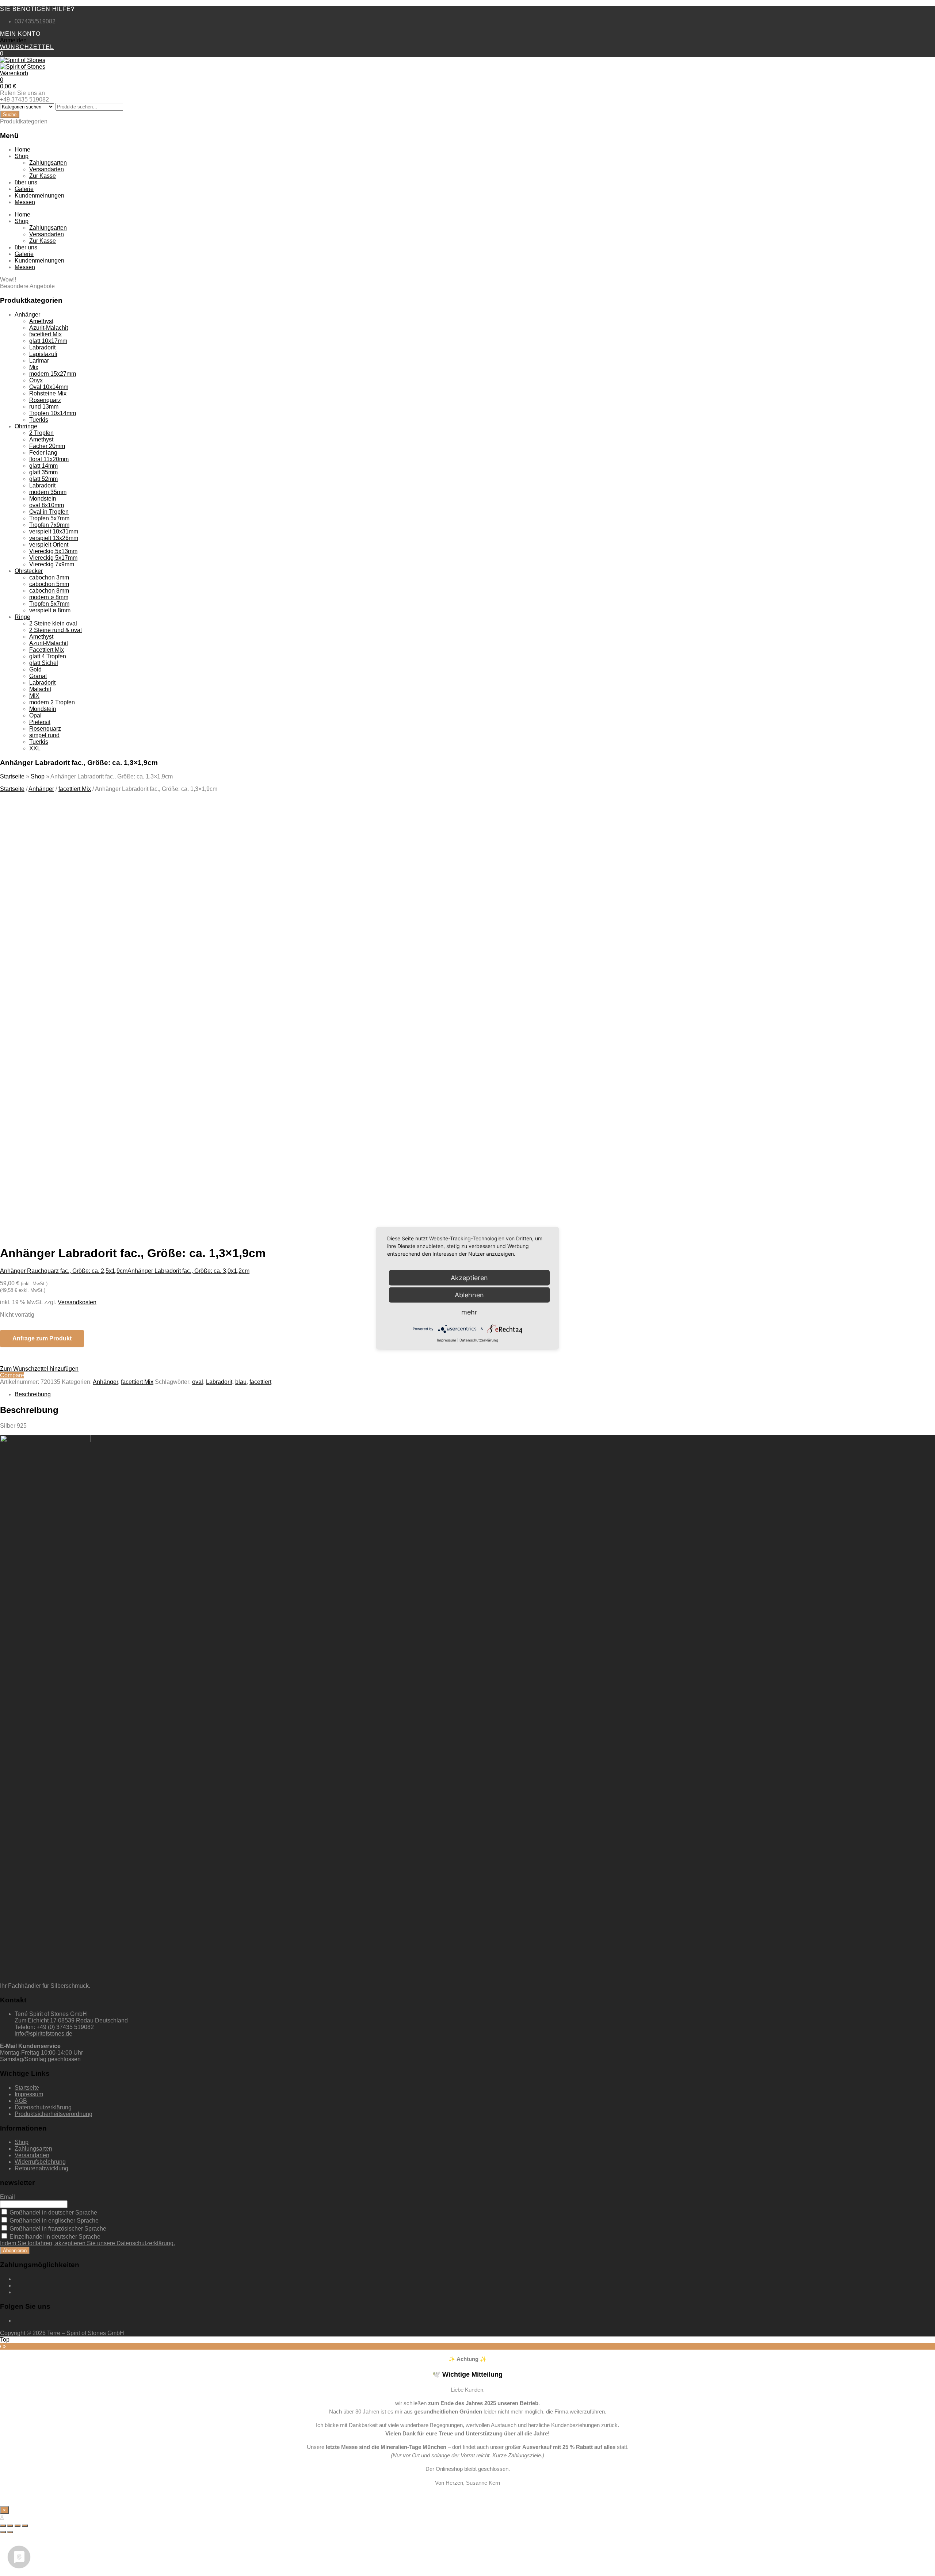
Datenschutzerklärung (43, 2107)
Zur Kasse (43, 176)
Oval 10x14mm (49, 387)
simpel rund (44, 735)
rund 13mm (44, 407)
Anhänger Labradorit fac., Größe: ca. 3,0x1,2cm (188, 1271)
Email (7, 2197)
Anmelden (13, 40)
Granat (38, 676)
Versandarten (47, 169)
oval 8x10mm (47, 505)
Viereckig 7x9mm (52, 564)
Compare (12, 1375)
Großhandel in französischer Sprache (57, 2229)
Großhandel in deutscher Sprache (53, 2213)
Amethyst (41, 321)
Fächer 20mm (47, 446)
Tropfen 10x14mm (53, 413)
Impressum (29, 2094)
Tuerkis (39, 420)
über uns (26, 182)
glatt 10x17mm (48, 341)
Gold (35, 669)
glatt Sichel (44, 663)
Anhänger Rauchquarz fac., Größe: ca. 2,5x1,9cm (64, 1271)
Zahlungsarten (48, 163)
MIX (34, 696)
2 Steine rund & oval (56, 630)
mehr (469, 1312)
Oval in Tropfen (49, 512)
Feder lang (43, 453)
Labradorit (42, 347)
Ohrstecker (29, 571)
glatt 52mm (43, 479)
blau (241, 1382)
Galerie (24, 189)
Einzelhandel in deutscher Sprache (54, 2237)
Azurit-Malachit (49, 328)
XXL (35, 748)
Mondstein (43, 499)
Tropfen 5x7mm (49, 518)
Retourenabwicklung (41, 2168)
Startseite (12, 776)
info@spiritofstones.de (43, 2034)
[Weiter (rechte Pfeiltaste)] (10, 2532)
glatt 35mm (43, 472)
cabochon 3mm (49, 577)
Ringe (22, 617)
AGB (21, 2101)
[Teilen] (10, 2526)
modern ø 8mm (49, 597)
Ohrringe (26, 426)
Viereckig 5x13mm (53, 551)
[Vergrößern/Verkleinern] (25, 2526)
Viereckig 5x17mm (53, 558)
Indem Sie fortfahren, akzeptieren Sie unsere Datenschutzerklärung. (87, 2243)
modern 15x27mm (53, 374)
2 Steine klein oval (53, 623)
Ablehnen (469, 1295)
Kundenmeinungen (39, 196)
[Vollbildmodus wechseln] (18, 2526)
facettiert (260, 1382)
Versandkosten (77, 1302)
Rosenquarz (45, 400)
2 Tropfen (41, 433)
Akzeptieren (142, 1163)
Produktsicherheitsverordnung (54, 2114)
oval (198, 1382)
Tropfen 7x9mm (49, 525)
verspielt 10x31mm (54, 531)
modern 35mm (48, 492)
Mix (34, 367)
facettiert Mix (45, 334)
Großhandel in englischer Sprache (53, 2221)
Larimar (39, 361)
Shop (22, 156)
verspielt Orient (49, 545)
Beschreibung (33, 1394)
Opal (35, 715)
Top (5, 2340)
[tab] (475, 1394)
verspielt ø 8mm (50, 610)
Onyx (36, 380)
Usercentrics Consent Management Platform (125, 1176)
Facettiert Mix (47, 650)
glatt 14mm (43, 466)
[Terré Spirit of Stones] (23, 60)
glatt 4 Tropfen (48, 656)
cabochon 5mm (49, 584)
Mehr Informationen (73, 1163)
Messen (25, 202)
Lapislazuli (43, 354)
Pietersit (40, 722)
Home (22, 150)
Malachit (40, 689)
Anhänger (27, 315)
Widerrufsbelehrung (40, 2162)
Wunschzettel (27, 47)
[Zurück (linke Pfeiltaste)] (3, 2532)
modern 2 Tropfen (52, 702)
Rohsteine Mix (48, 393)
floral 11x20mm (49, 459)
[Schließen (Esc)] (3, 2526)
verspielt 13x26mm (54, 538)
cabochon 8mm (49, 591)
